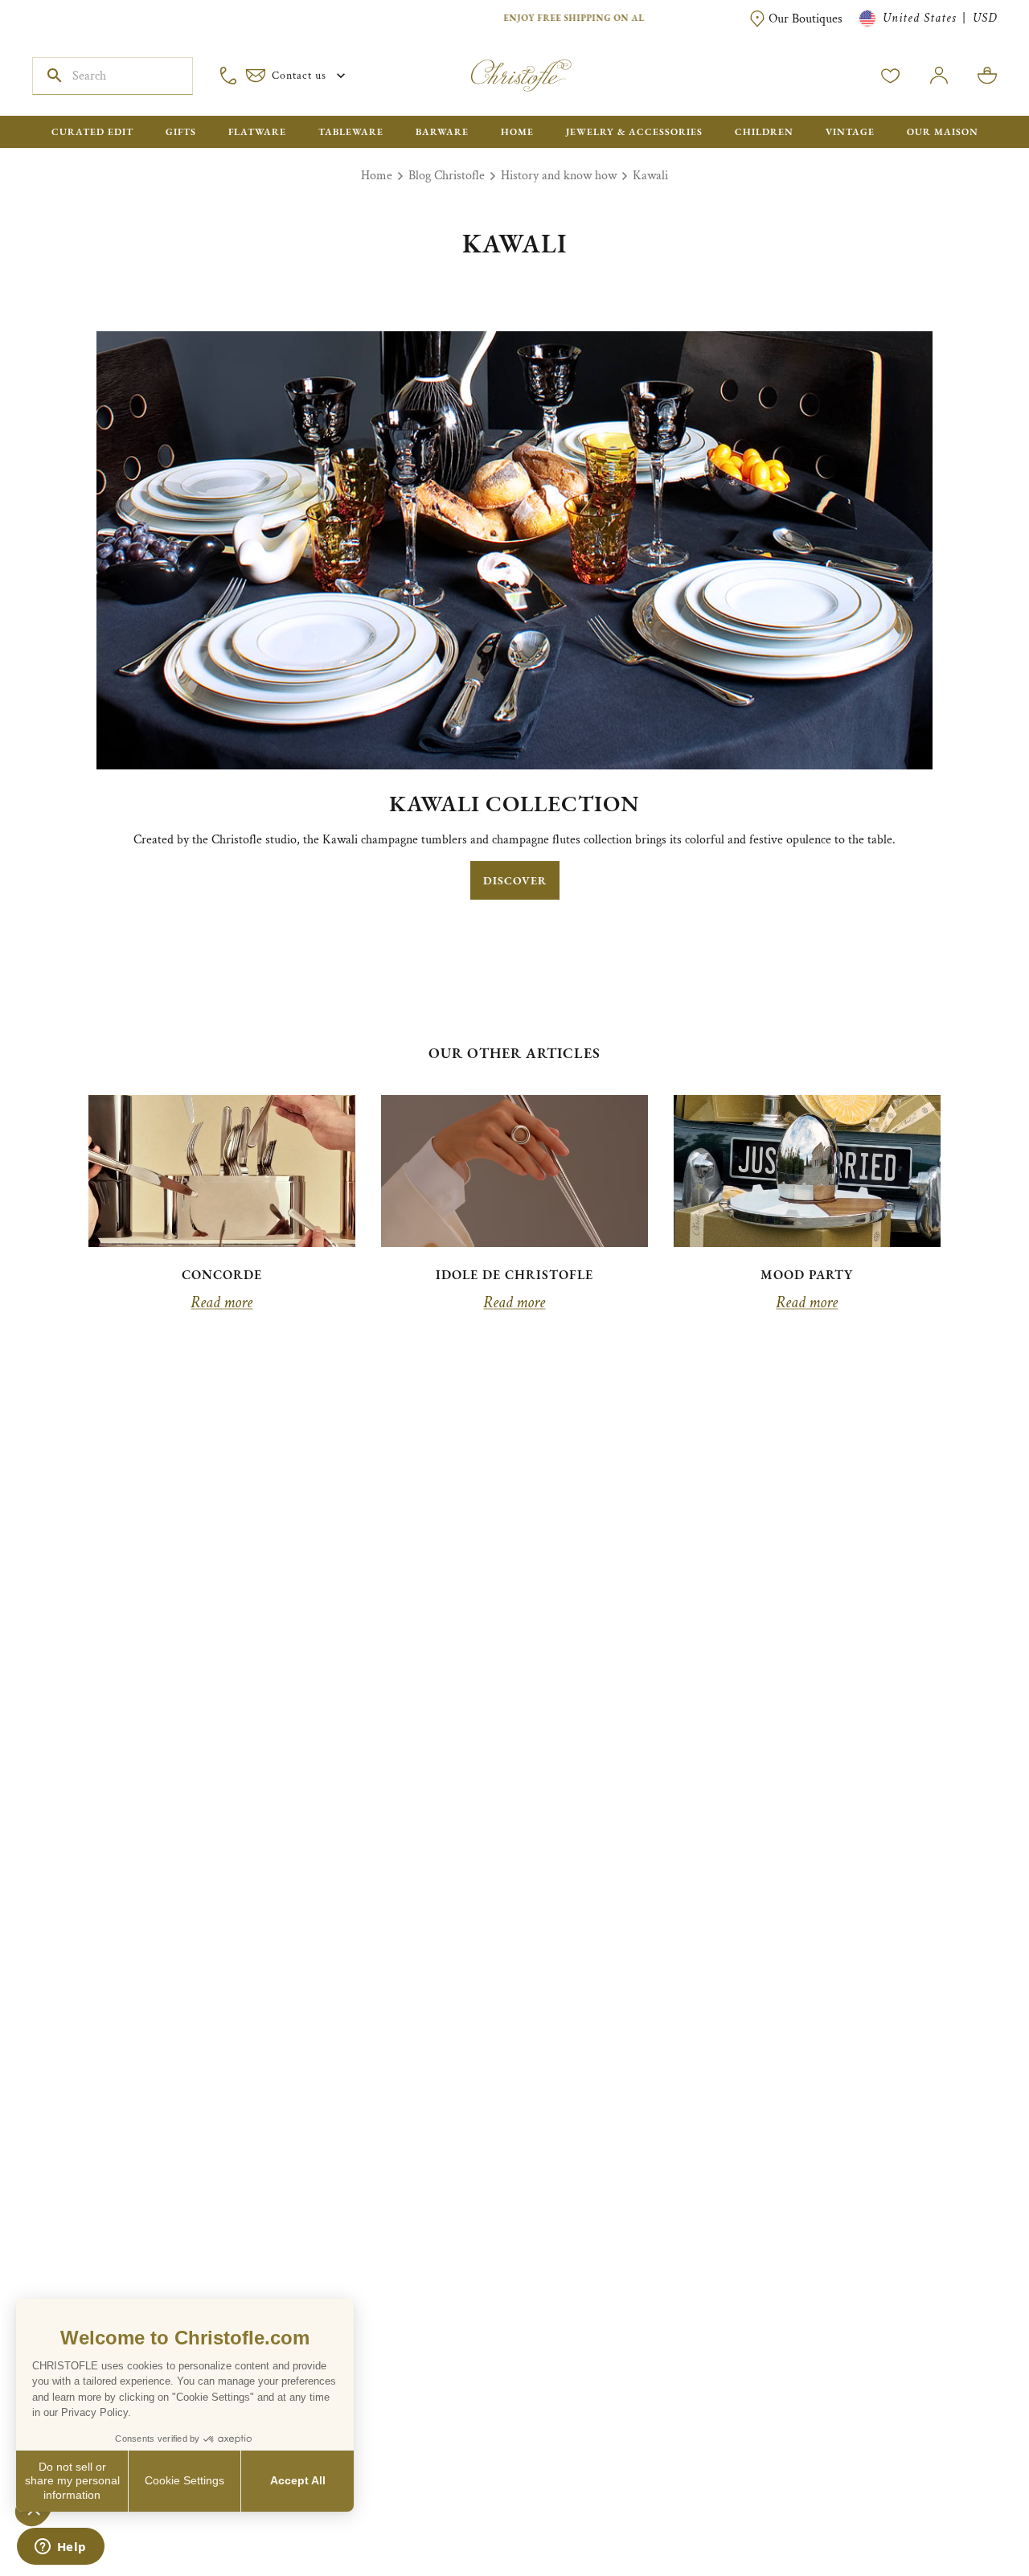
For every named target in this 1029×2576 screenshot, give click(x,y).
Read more (221, 1302)
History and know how (559, 176)
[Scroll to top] (966, 2513)
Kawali (650, 176)
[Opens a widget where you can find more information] (60, 2548)
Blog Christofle (447, 176)
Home (377, 176)
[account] (891, 76)
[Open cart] (987, 76)
